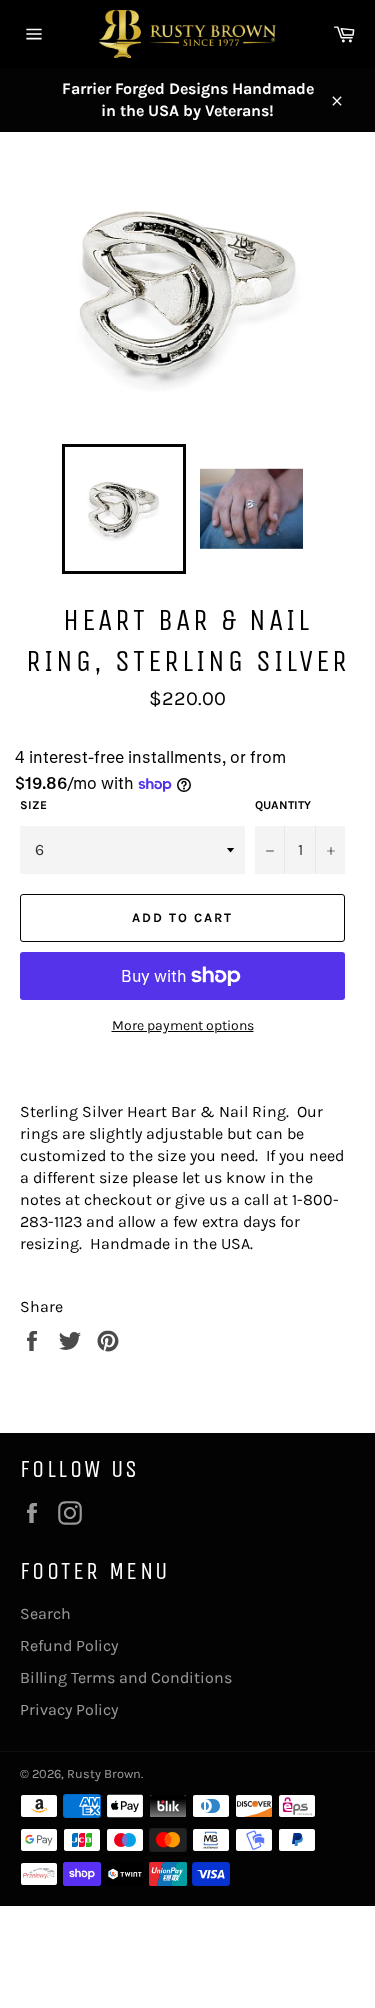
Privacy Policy (69, 1709)
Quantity (283, 805)
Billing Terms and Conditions (126, 1677)
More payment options (183, 1025)
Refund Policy (69, 1645)
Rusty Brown (104, 1773)
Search (45, 1613)
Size (33, 805)
